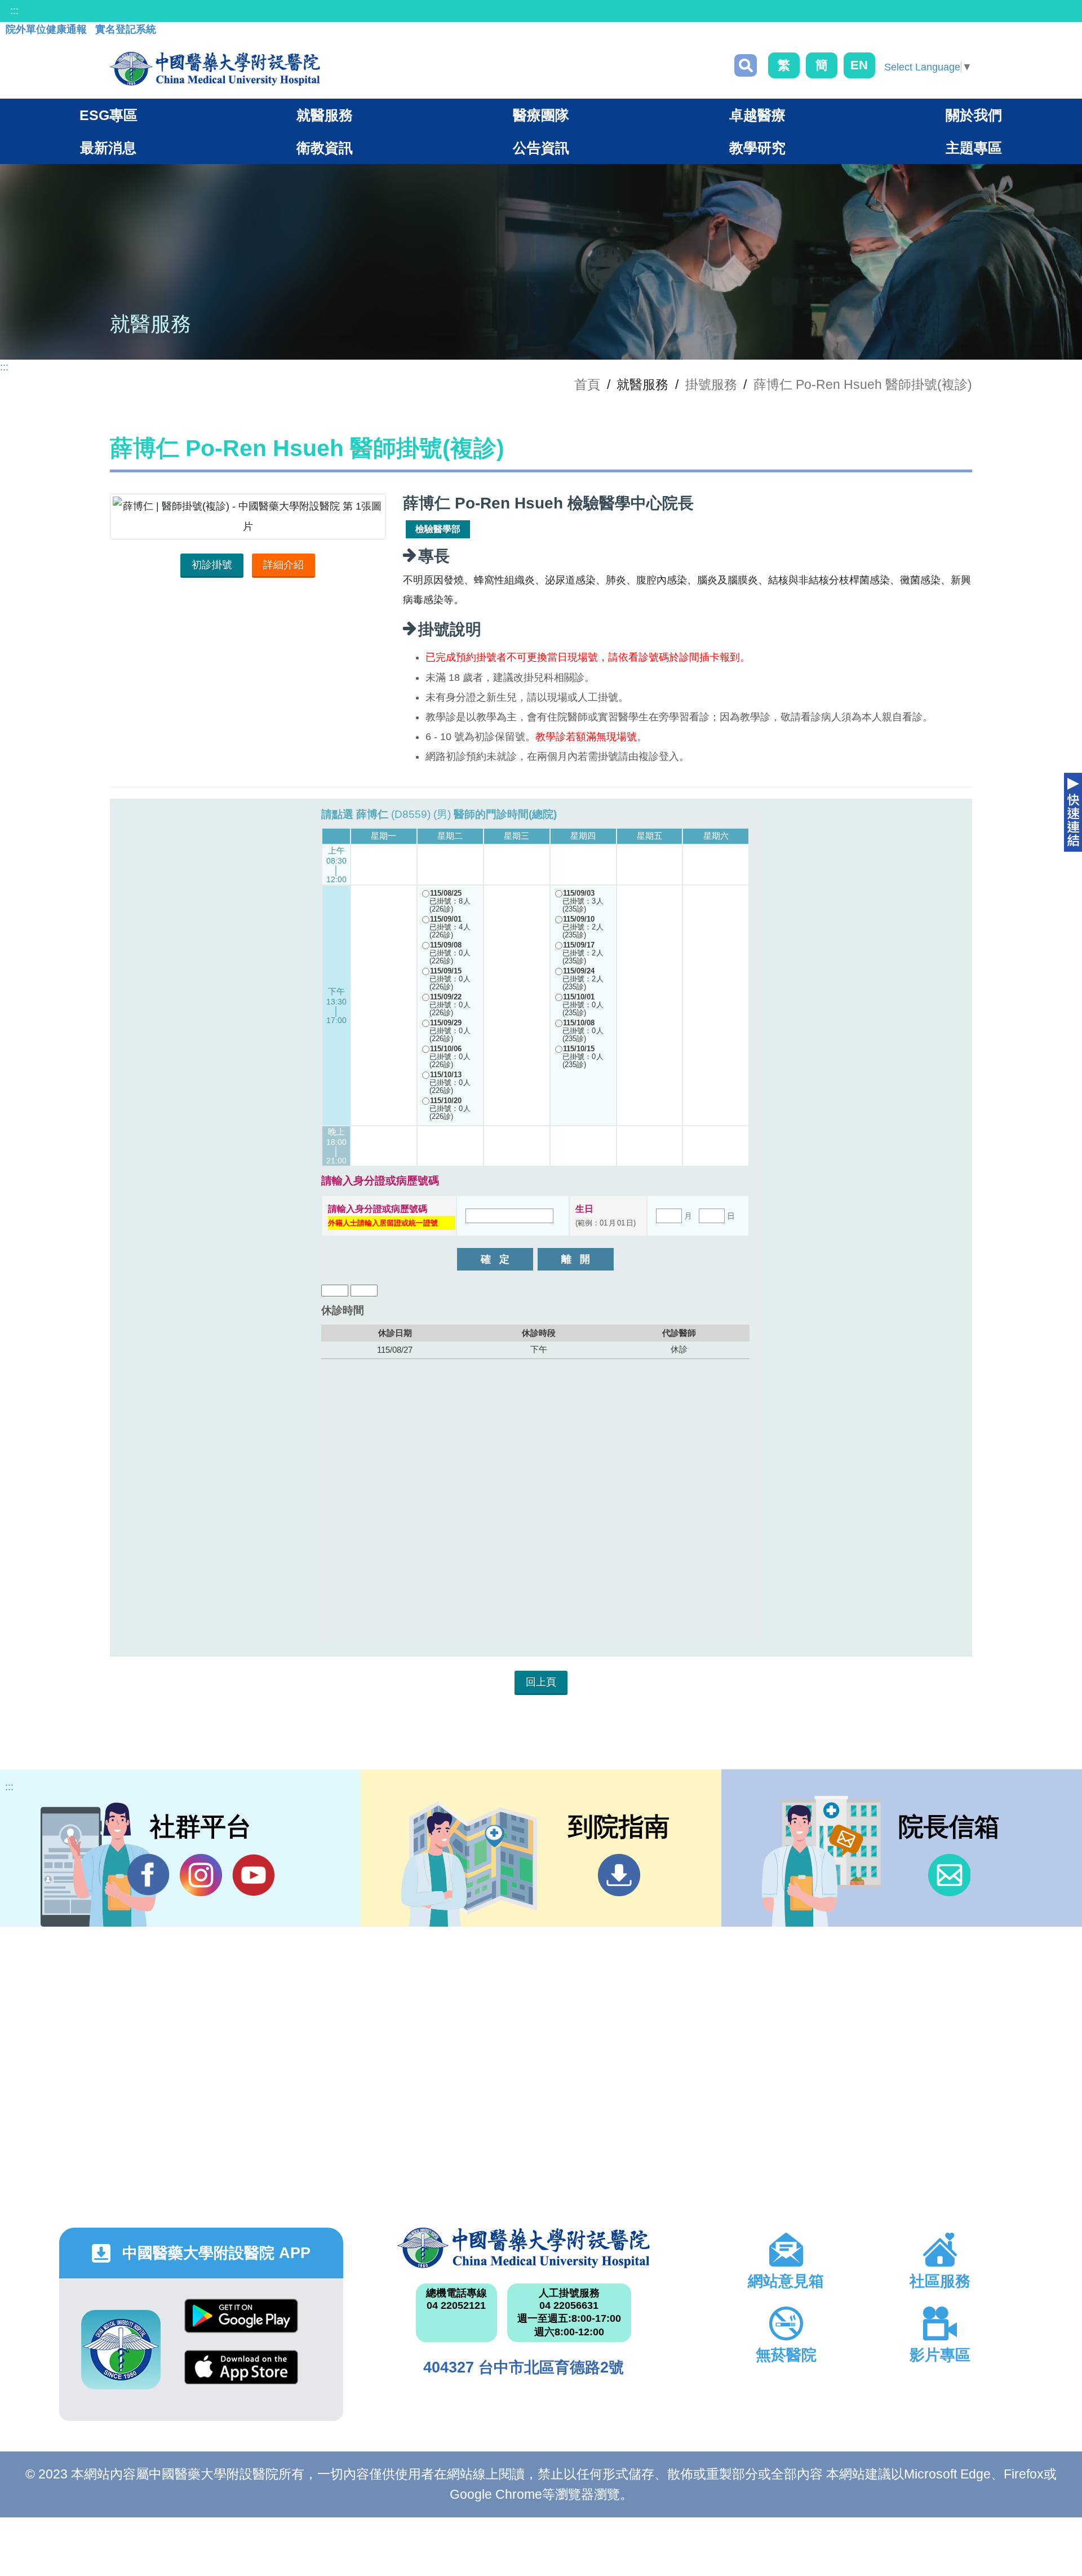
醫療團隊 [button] (541, 115)
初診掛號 (212, 565)
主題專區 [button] (974, 148)
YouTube (253, 1875)
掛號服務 (711, 384)
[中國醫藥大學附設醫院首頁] (215, 69)
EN (859, 65)
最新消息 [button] (108, 148)
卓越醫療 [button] (757, 115)
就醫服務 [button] (325, 115)
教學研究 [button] (757, 148)
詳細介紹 (283, 565)
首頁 (587, 384)
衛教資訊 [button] (325, 148)
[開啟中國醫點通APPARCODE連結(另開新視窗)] (121, 2350)
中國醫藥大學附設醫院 (523, 2248)
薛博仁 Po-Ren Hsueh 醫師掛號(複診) (863, 384)
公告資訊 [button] (541, 148)
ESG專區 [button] (108, 115)
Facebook (148, 1875)
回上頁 (541, 1682)
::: (14, 11)
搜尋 (746, 65)
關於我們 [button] (974, 115)
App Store (241, 2376)
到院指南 (619, 1875)
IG (201, 1875)
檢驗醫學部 (438, 529)
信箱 (949, 1875)
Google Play (241, 2324)
